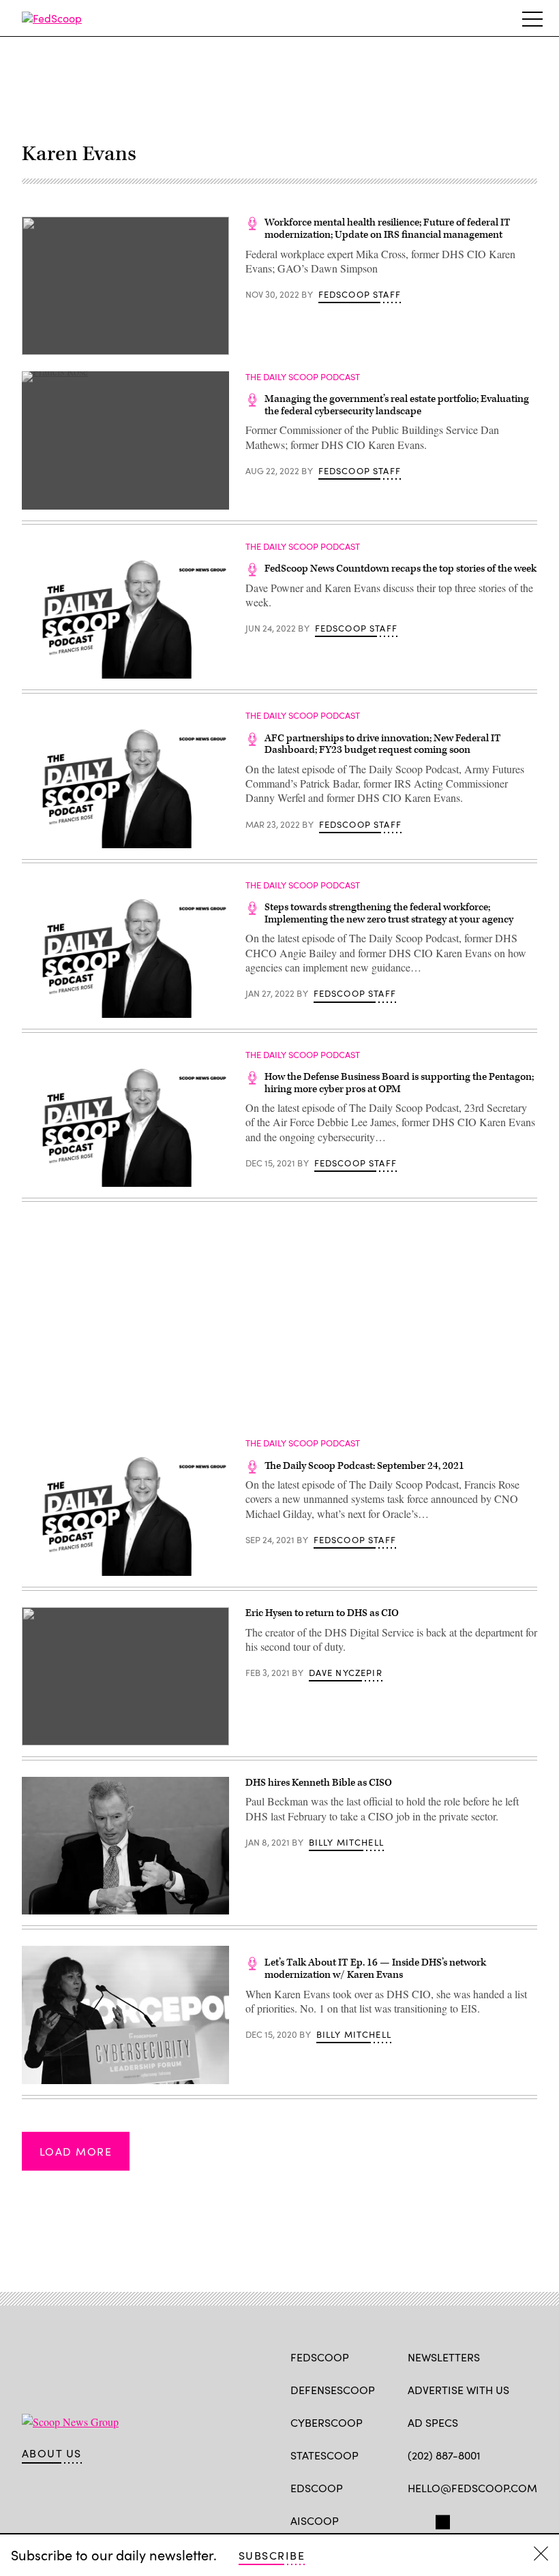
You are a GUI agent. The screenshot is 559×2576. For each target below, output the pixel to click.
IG (489, 2519)
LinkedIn (468, 2519)
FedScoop (320, 2357)
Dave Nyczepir (346, 1673)
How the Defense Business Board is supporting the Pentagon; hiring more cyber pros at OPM (399, 1083)
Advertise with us (458, 2390)
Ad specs (433, 2422)
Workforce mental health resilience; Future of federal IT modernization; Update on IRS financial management (388, 229)
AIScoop (315, 2520)
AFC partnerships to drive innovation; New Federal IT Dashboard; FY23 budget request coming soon (383, 744)
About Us (52, 2453)
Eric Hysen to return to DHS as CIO (322, 1613)
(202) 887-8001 (444, 2455)
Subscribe (272, 2555)
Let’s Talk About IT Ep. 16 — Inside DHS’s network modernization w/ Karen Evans (375, 1969)
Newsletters (444, 2357)
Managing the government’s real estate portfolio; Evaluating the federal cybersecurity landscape (397, 405)
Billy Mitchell (346, 1842)
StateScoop (324, 2455)
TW (441, 2519)
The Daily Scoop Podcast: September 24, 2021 (364, 1466)
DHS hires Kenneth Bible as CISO (319, 1783)
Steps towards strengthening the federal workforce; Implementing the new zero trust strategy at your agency (389, 913)
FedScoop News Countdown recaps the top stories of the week (401, 569)
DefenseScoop (333, 2390)
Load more (76, 2151)
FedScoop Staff (360, 294)
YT (515, 2519)
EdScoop (317, 2488)
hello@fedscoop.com (472, 2488)
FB (414, 2519)
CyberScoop (327, 2422)
